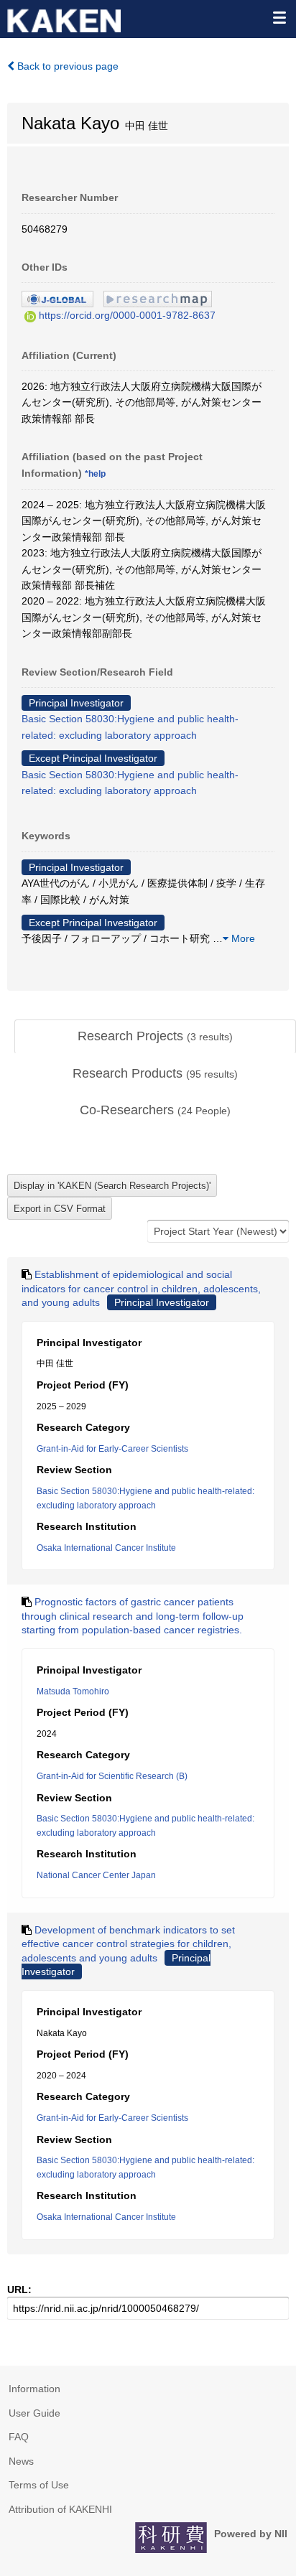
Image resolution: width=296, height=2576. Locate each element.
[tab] (155, 1037)
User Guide (34, 2413)
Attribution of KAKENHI (60, 2509)
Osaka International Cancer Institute (106, 1548)
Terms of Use (39, 2485)
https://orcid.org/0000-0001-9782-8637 (127, 315)
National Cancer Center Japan (96, 1875)
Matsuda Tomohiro (73, 1691)
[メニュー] (279, 17)
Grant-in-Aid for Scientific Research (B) (112, 1776)
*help (95, 474)
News (21, 2461)
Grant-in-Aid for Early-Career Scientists (112, 1449)
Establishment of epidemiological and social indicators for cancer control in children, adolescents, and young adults (141, 1288)
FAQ (19, 2437)
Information (34, 2389)
